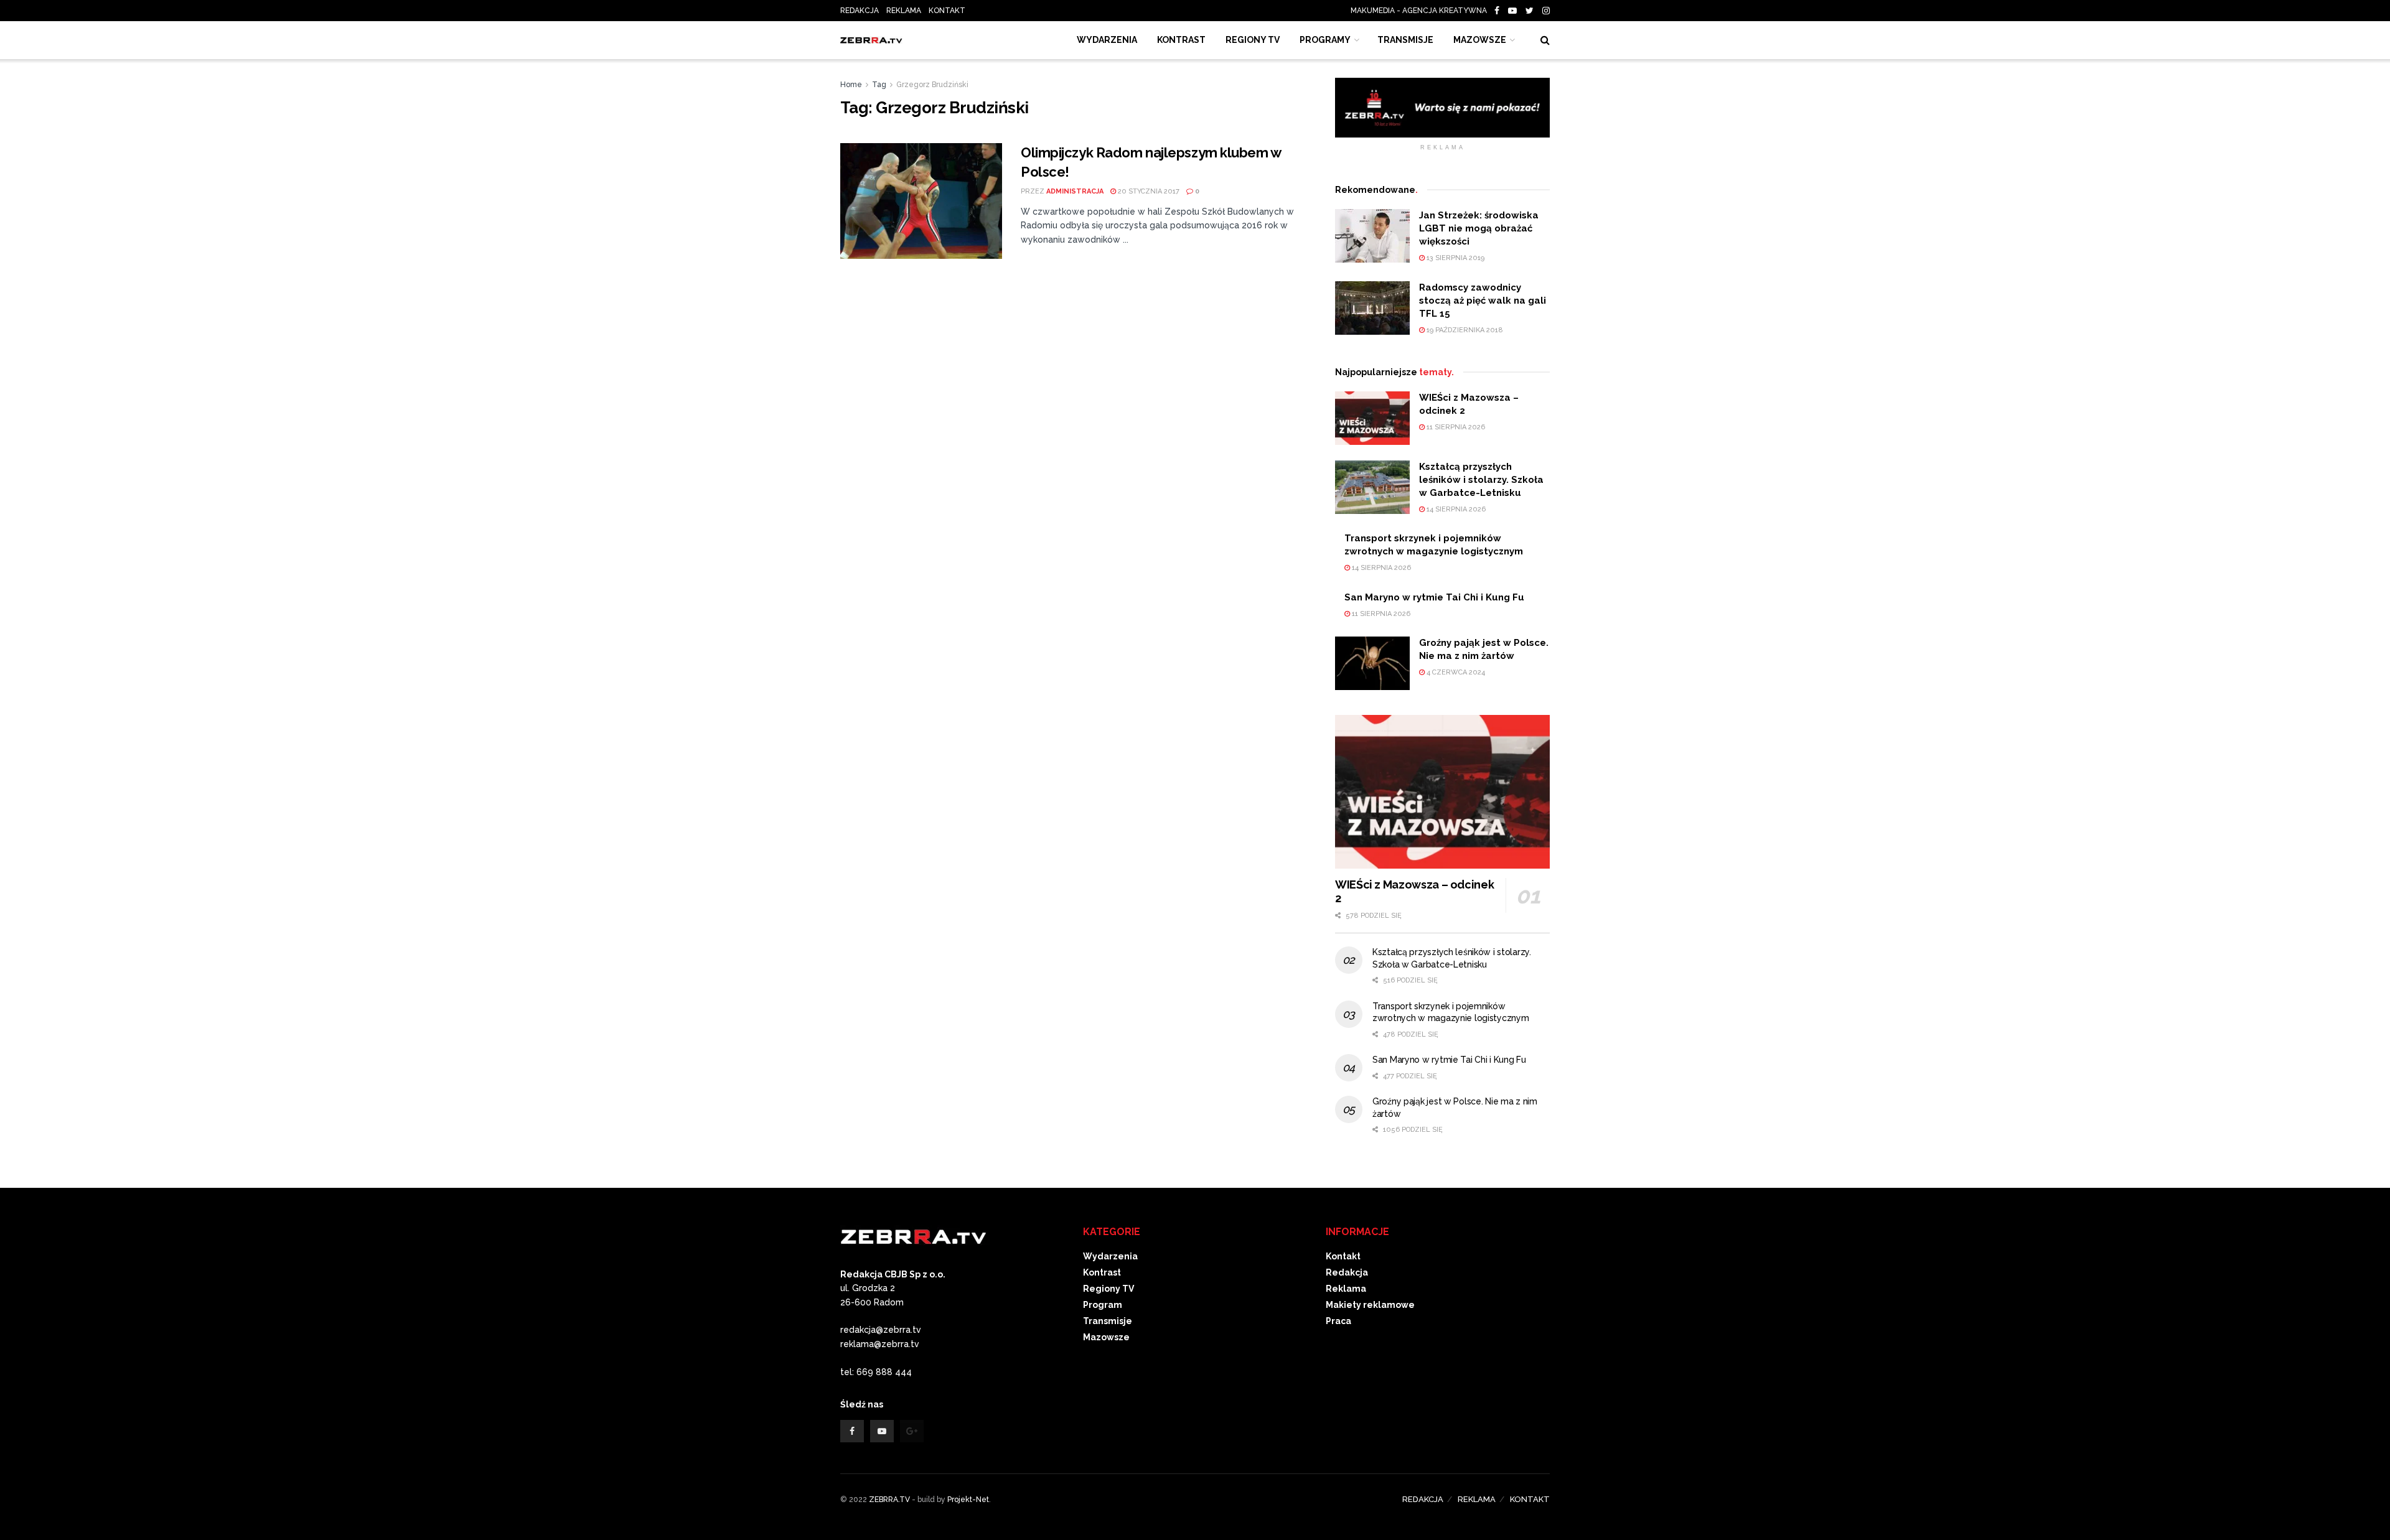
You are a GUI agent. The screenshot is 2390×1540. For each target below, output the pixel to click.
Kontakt (1343, 1256)
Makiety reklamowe (1370, 1305)
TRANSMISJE (1405, 40)
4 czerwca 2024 (1455, 672)
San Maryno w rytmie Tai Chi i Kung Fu (1434, 597)
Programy (1325, 40)
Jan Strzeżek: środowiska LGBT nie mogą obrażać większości (1479, 228)
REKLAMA (904, 11)
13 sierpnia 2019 (1455, 258)
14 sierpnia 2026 (1455, 509)
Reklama (1346, 1289)
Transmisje (1108, 1321)
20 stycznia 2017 (1148, 191)
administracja (1075, 191)
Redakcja (1347, 1272)
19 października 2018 (1464, 330)
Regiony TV (1253, 40)
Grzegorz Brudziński (932, 85)
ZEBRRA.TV (889, 1500)
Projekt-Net (968, 1500)
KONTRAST (1181, 40)
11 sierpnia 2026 (1455, 427)
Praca (1338, 1321)
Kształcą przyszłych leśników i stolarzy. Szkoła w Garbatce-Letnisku (1481, 480)
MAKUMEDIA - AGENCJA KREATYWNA (1422, 11)
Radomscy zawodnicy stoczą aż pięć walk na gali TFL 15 (1483, 301)
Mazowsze (1480, 40)
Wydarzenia (1107, 40)
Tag (879, 85)
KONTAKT (947, 11)
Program (1103, 1305)
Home (851, 85)
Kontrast (1102, 1272)
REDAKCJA (860, 11)
